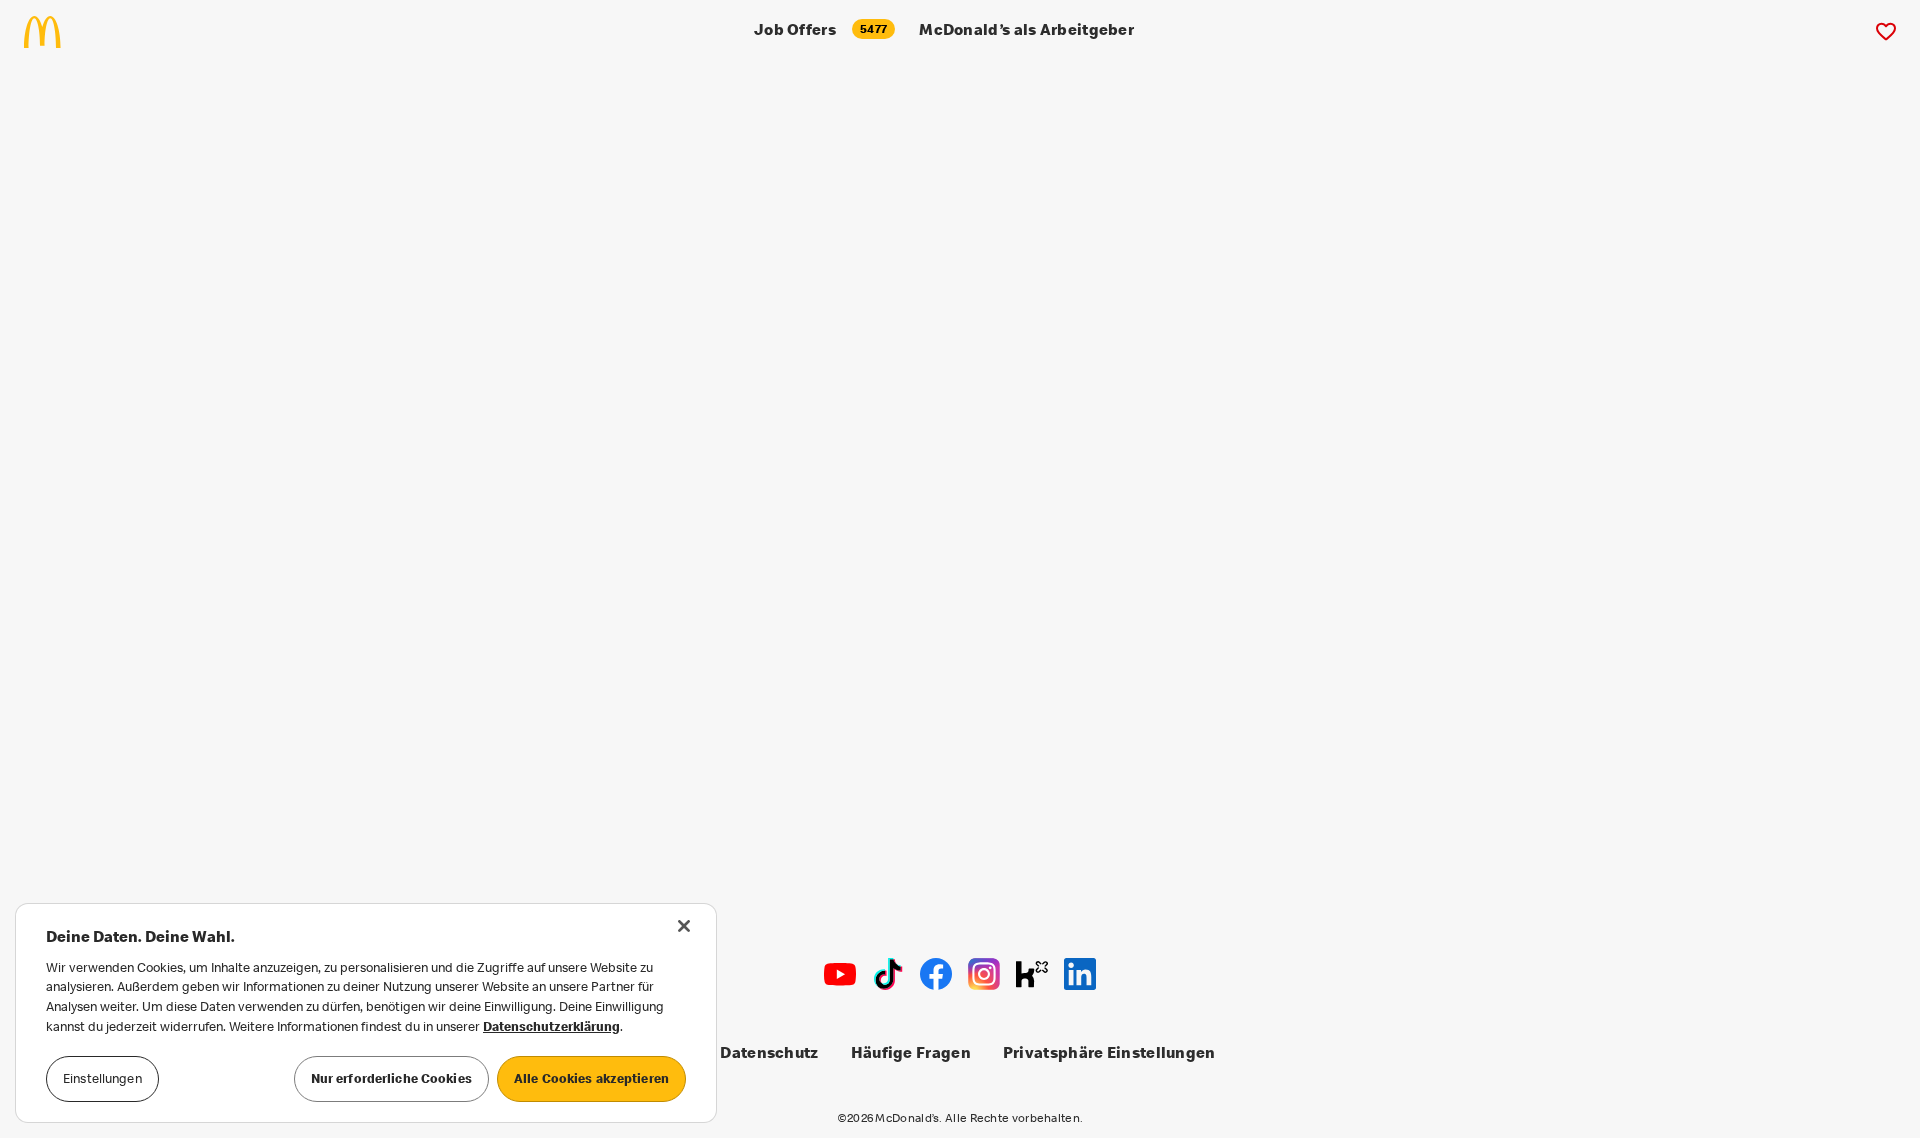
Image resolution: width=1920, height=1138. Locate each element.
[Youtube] (840, 974)
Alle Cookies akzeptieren (591, 1078)
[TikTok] (888, 974)
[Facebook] (936, 974)
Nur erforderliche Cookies (391, 1078)
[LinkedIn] (1080, 974)
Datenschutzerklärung (551, 1026)
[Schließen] (684, 926)
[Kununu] (1032, 974)
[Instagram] (984, 974)
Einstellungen (102, 1078)
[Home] (50, 32)
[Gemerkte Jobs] (1885, 32)
